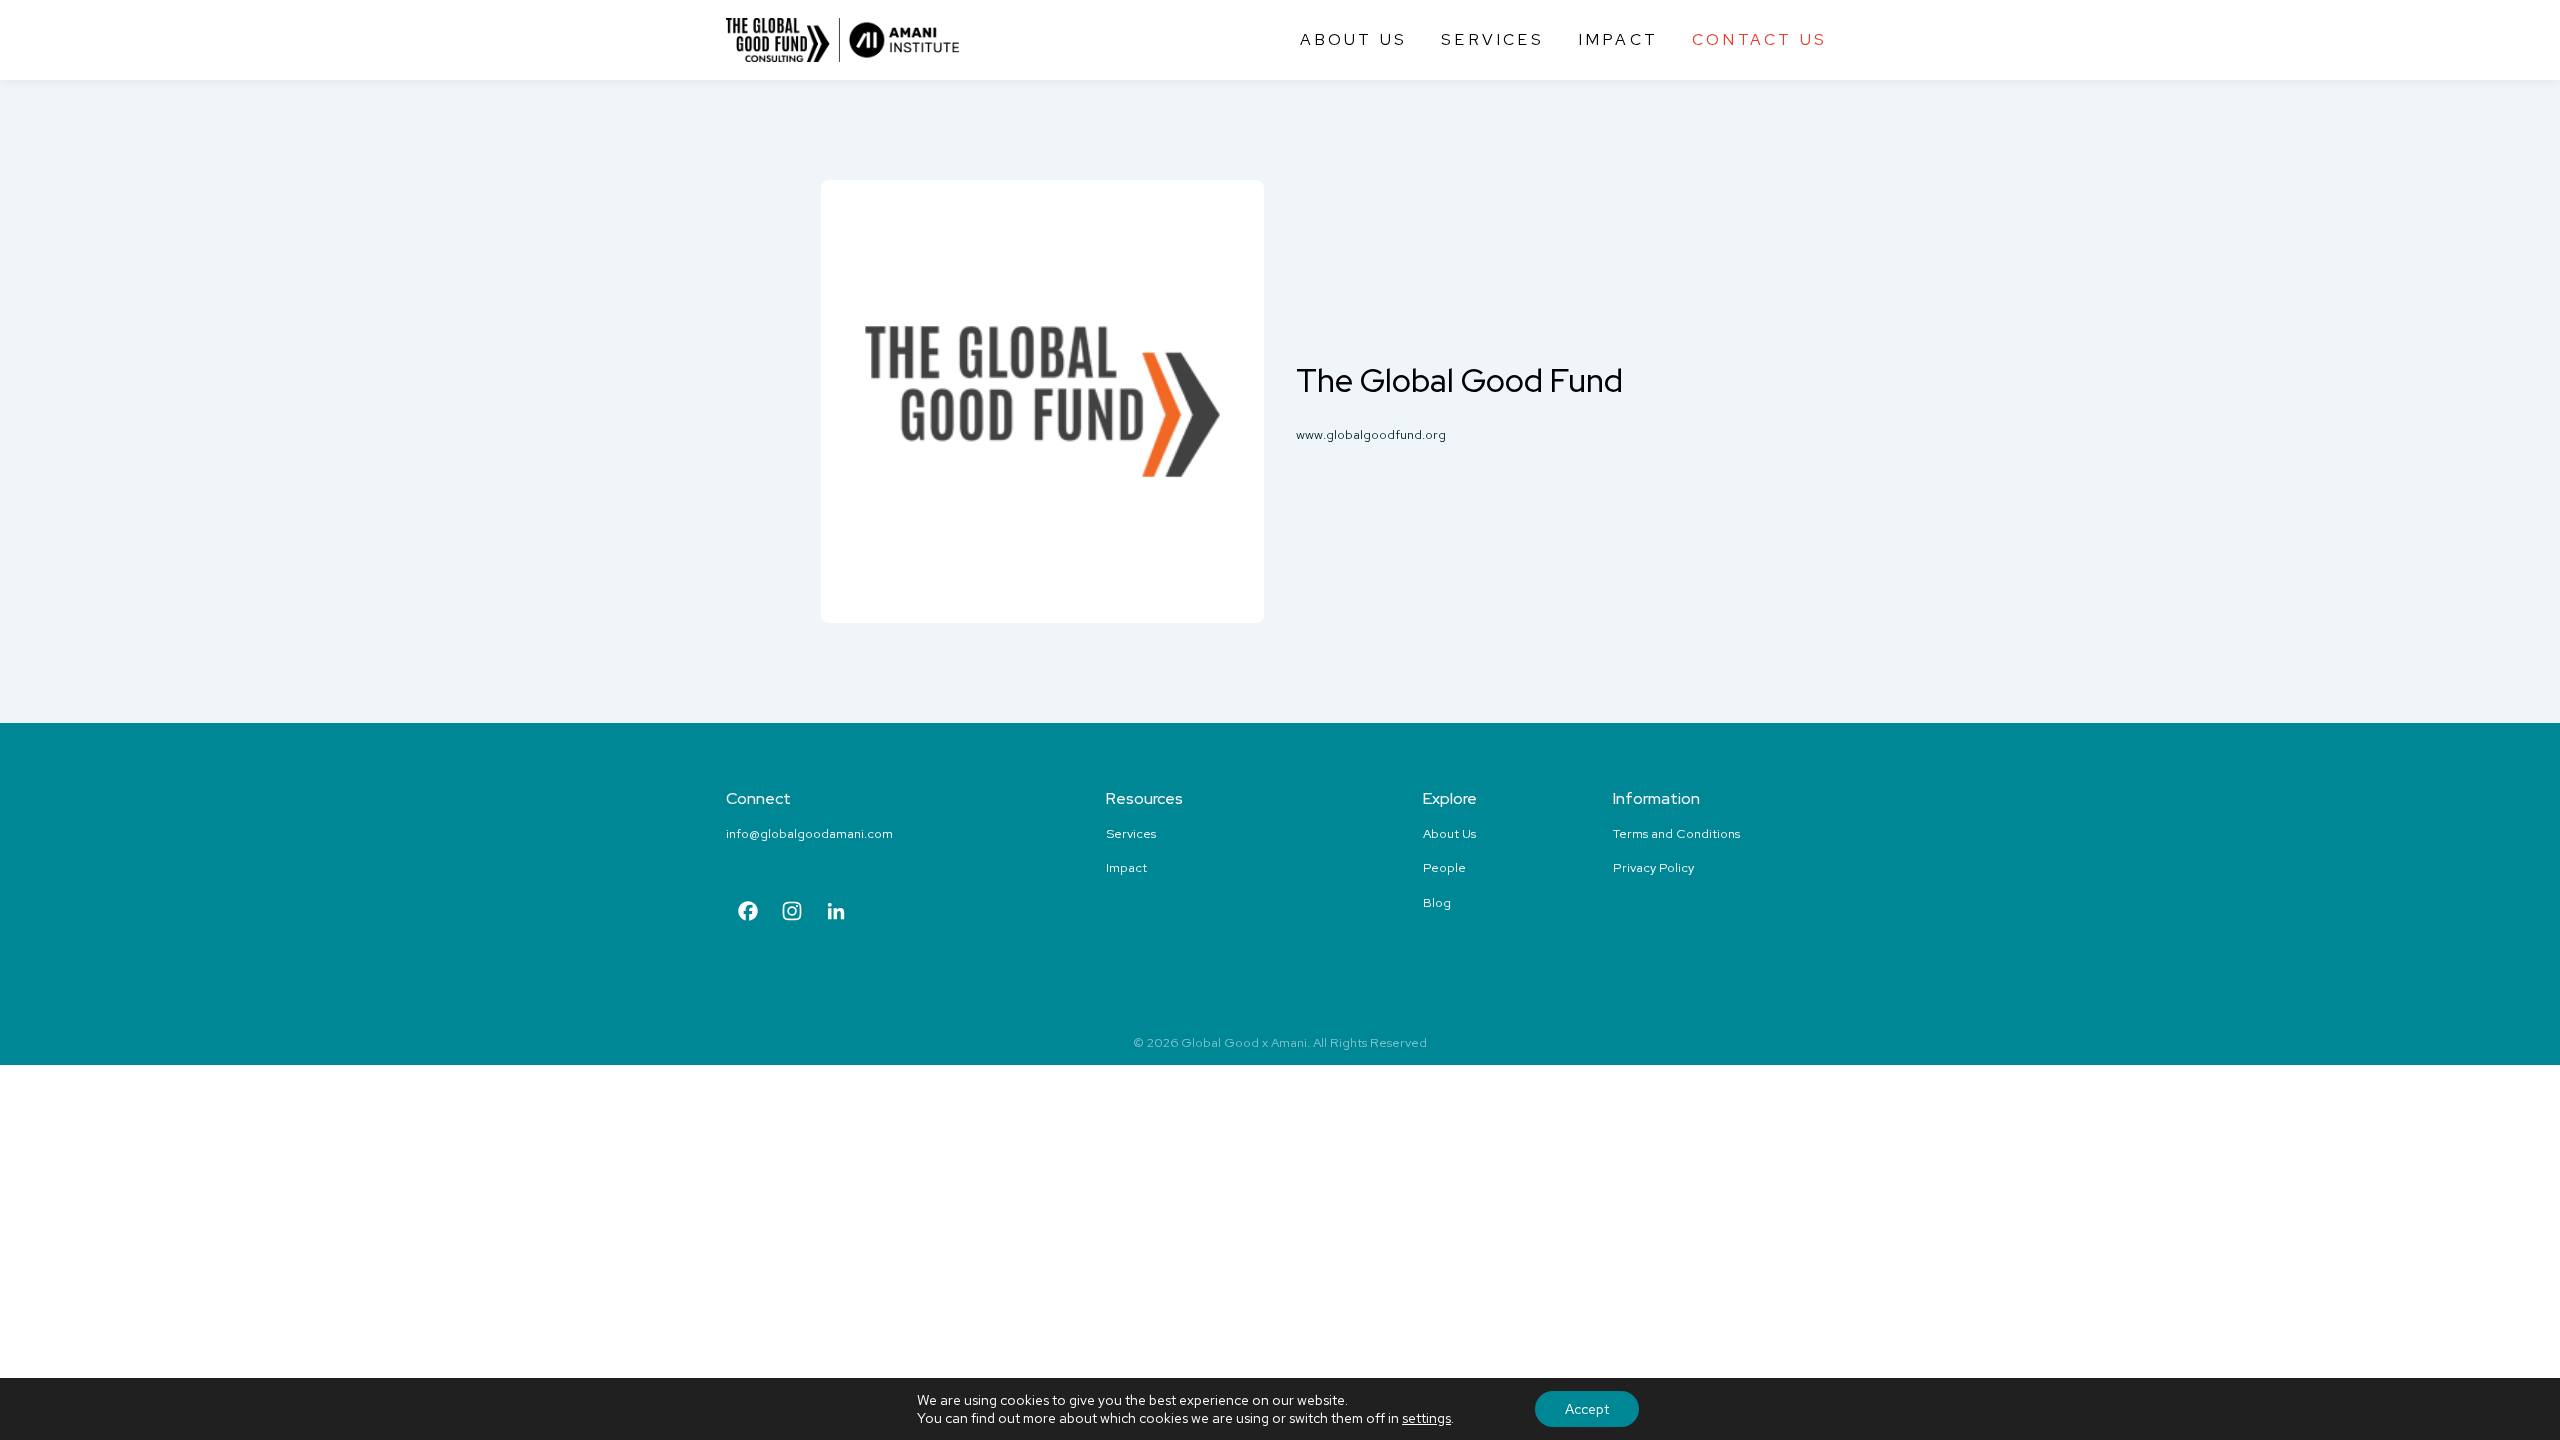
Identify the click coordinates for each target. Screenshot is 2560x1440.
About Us (1354, 39)
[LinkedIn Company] (836, 913)
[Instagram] (792, 913)
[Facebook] (748, 913)
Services (1492, 39)
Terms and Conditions (1676, 833)
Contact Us (1759, 39)
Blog (1437, 902)
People (1444, 867)
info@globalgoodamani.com (809, 833)
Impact (1618, 39)
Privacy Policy (1653, 867)
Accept (1587, 1409)
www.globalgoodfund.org (1371, 434)
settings (1426, 1418)
